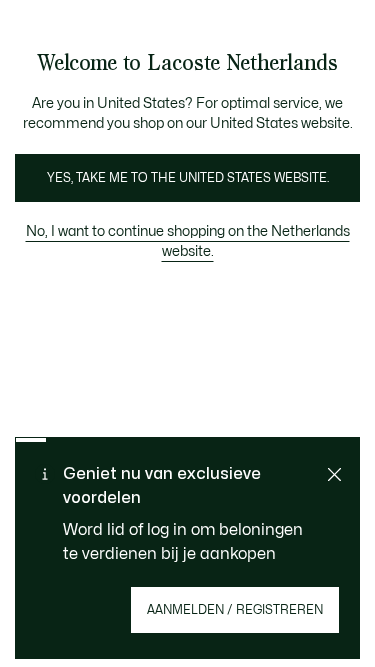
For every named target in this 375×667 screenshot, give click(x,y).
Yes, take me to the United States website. (188, 178)
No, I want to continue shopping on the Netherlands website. (188, 241)
